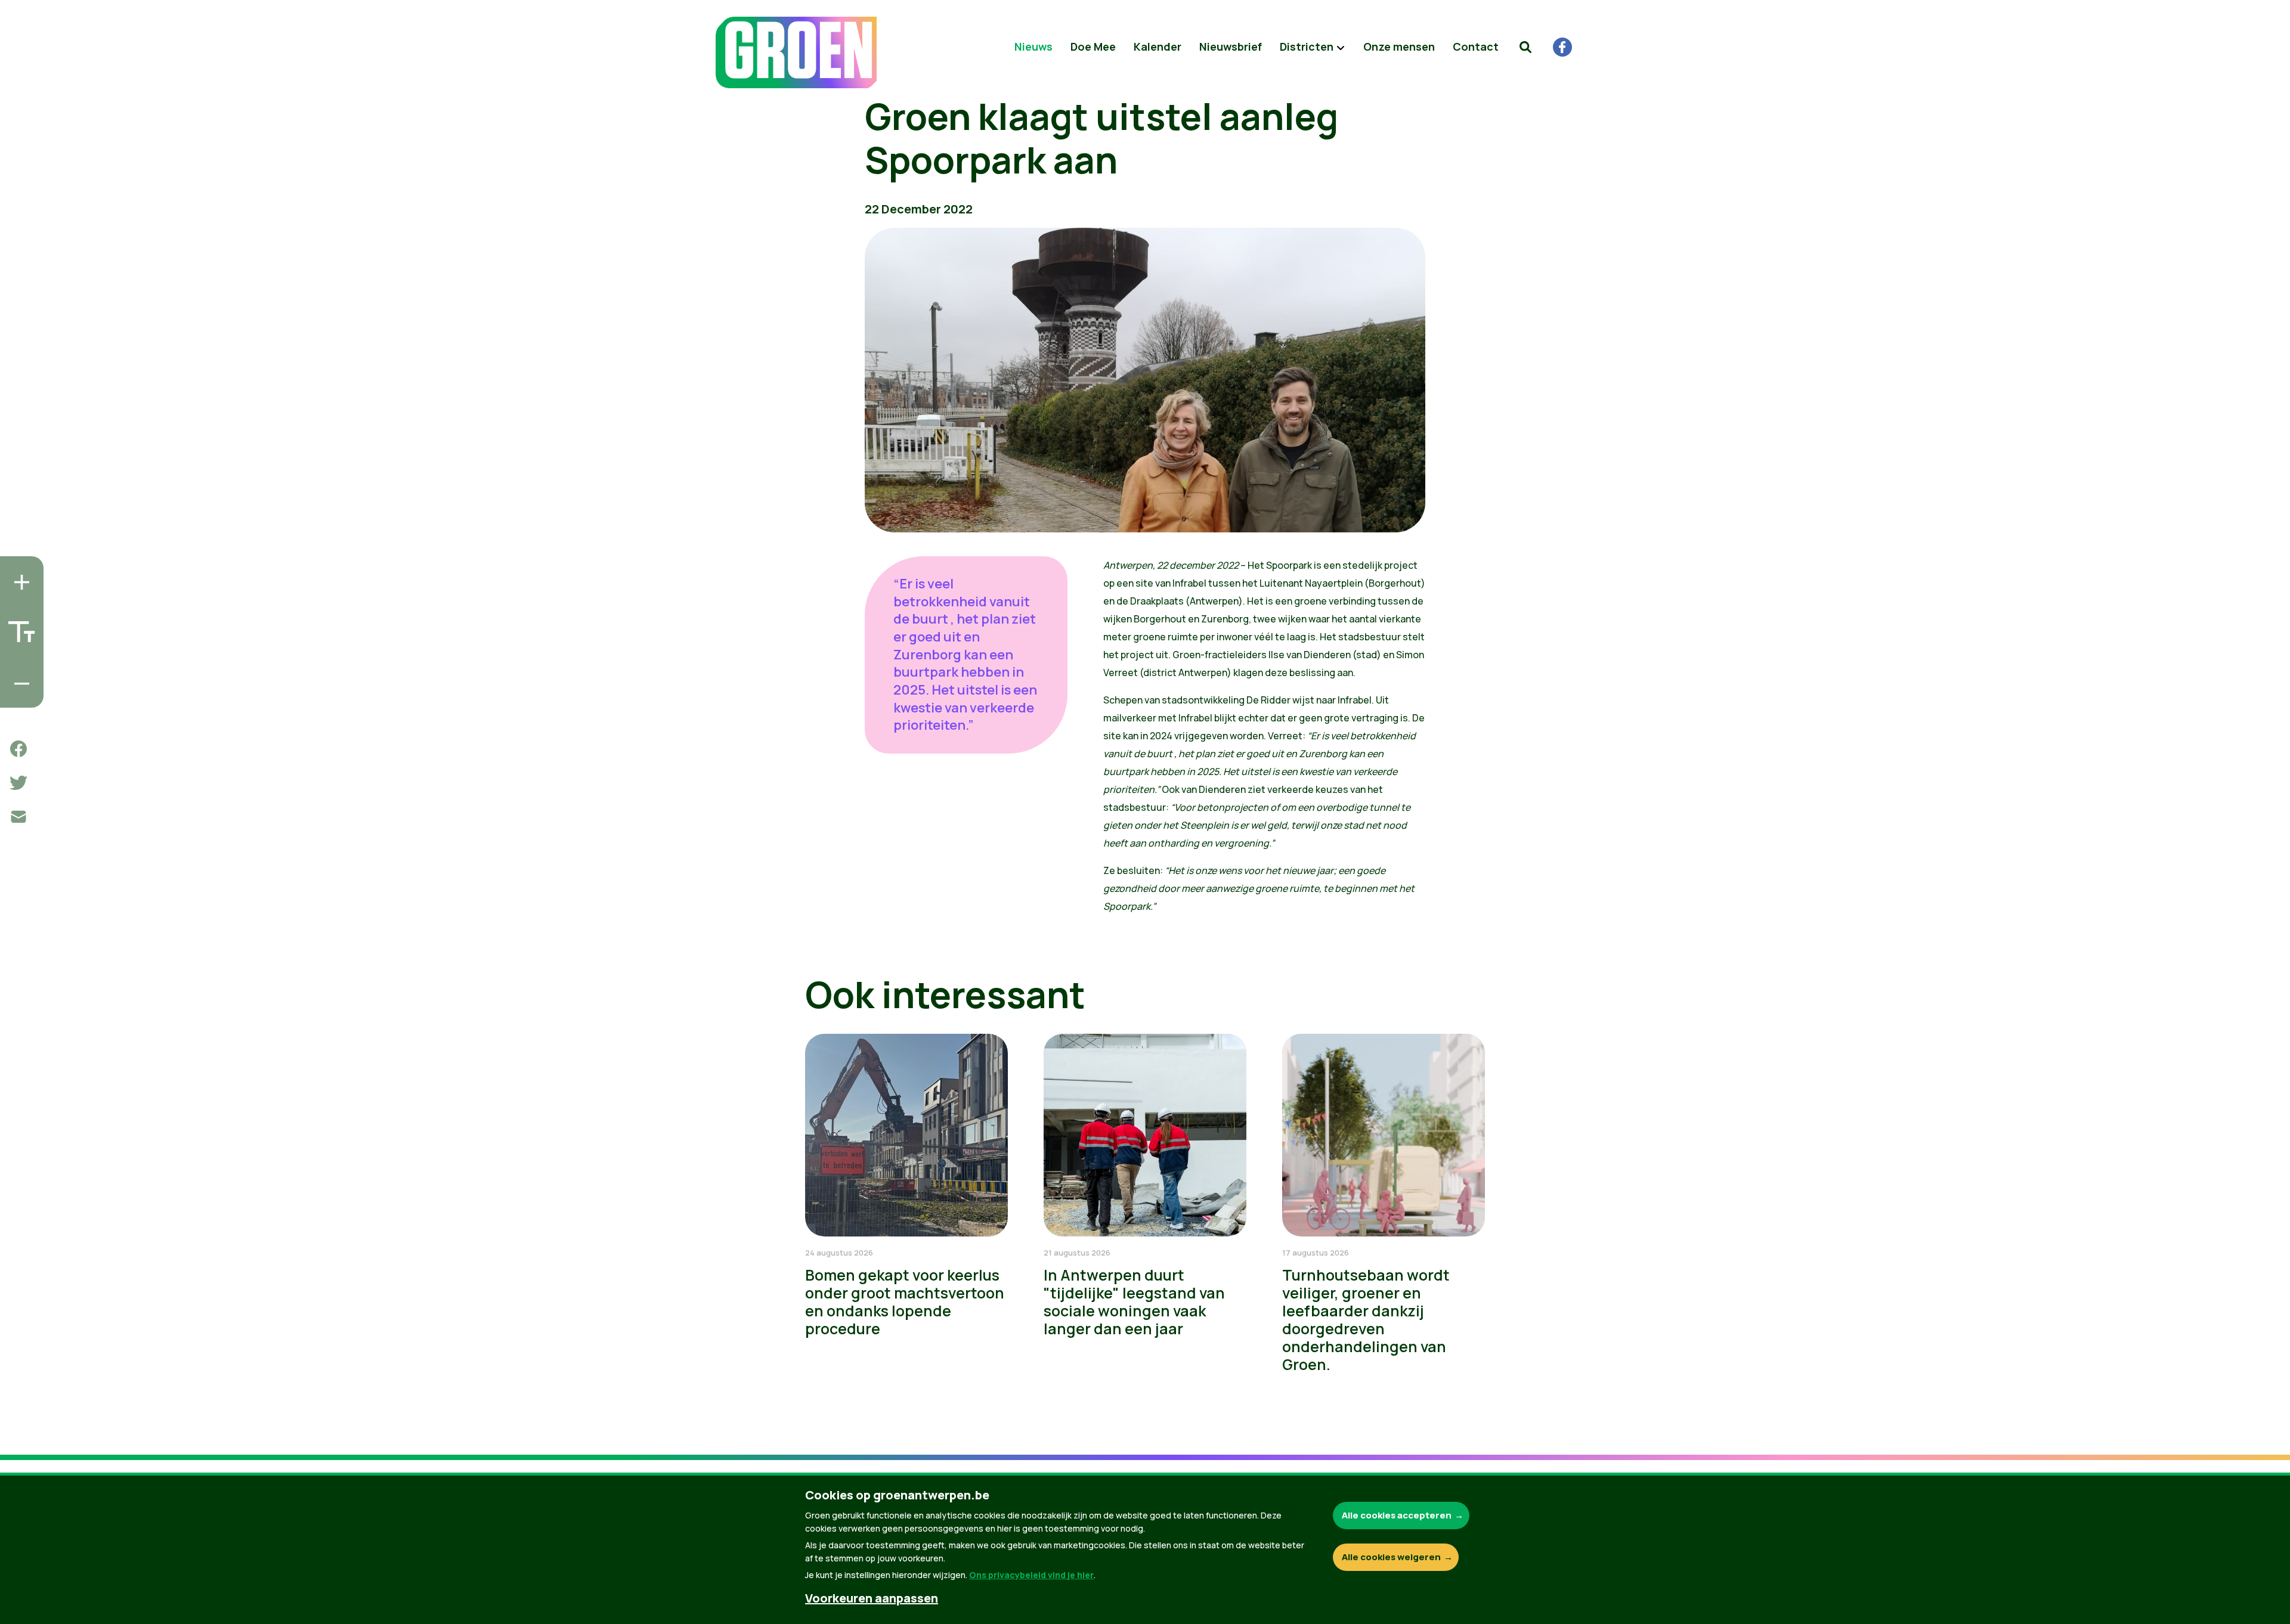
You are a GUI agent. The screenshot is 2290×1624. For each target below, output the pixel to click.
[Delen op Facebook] (18, 749)
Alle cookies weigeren (1391, 1557)
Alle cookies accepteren (1397, 1515)
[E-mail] (18, 817)
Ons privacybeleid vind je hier (1031, 1575)
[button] (1525, 47)
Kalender (1158, 47)
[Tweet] (18, 783)
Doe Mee (1093, 47)
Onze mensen (1399, 47)
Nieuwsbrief (1231, 47)
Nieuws (1033, 47)
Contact (1476, 47)
